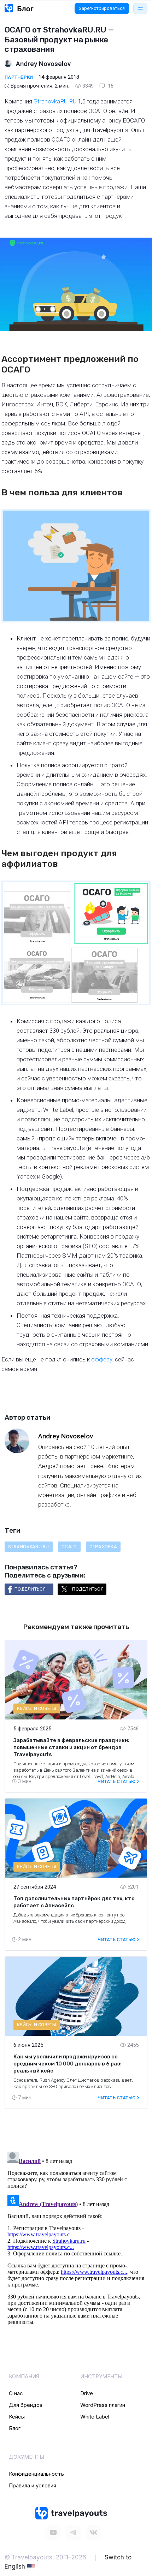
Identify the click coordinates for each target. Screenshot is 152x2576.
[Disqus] (76, 2237)
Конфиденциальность (36, 2474)
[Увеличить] (141, 518)
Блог (15, 2428)
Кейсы (17, 2417)
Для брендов (26, 2405)
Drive (87, 2393)
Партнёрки (19, 77)
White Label (95, 2417)
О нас (16, 2393)
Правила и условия (33, 2485)
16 (110, 86)
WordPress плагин (103, 2405)
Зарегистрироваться (102, 8)
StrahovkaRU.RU (55, 101)
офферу (102, 1359)
